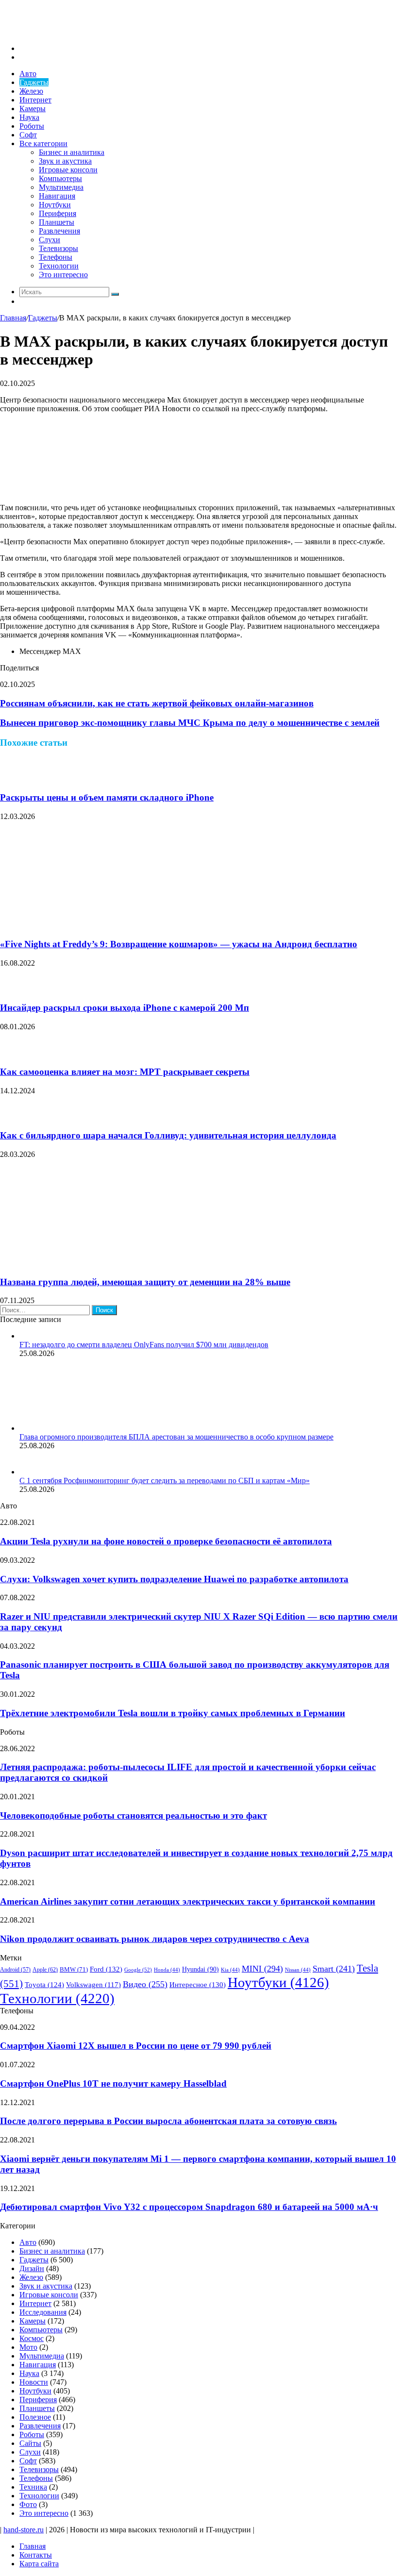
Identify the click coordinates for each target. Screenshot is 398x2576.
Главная (13, 318)
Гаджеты (34, 82)
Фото (28, 2504)
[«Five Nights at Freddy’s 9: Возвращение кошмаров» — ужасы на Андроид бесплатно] (95, 925)
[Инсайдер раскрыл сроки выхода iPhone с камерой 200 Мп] (12, 989)
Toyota (44, 1985)
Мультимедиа (61, 187)
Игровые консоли (68, 170)
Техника (33, 2487)
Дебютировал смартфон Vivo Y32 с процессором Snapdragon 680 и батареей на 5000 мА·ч (189, 2207)
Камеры (33, 109)
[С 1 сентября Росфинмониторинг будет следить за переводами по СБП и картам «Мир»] (32, 1472)
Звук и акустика (65, 161)
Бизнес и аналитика (72, 152)
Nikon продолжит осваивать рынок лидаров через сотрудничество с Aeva (155, 1939)
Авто (28, 74)
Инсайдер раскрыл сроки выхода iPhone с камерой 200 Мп (124, 1008)
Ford (106, 1969)
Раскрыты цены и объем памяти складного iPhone (107, 797)
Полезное (35, 2417)
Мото (28, 2347)
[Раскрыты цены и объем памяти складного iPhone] (12, 779)
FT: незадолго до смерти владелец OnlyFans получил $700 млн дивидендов (144, 1345)
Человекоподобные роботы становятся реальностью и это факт (133, 1815)
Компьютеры (60, 178)
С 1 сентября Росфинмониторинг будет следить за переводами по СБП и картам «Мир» (165, 1480)
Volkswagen (93, 1985)
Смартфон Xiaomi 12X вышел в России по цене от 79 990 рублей (136, 2046)
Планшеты (57, 222)
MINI (262, 1969)
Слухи (50, 240)
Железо (31, 91)
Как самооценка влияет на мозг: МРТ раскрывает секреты (125, 1072)
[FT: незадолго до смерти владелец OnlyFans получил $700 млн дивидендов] (23, 1336)
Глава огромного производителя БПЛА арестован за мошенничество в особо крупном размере (176, 1437)
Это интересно (63, 275)
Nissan (298, 1970)
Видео (145, 1984)
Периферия (58, 213)
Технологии (59, 266)
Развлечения (59, 231)
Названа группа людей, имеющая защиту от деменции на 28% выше (145, 1282)
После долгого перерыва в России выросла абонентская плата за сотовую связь (168, 2121)
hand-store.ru (24, 2530)
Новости (34, 2382)
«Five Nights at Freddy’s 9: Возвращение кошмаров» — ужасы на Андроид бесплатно (179, 944)
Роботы (32, 126)
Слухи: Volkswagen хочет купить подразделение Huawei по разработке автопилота (174, 1579)
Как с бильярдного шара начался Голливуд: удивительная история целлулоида (168, 1135)
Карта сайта (39, 2564)
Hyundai (200, 1969)
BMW (74, 1970)
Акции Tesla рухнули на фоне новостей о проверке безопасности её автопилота (166, 1541)
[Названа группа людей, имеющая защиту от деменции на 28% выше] (95, 1263)
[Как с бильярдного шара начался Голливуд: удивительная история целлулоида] (12, 1117)
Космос (32, 2338)
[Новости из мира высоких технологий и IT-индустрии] (73, 32)
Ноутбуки (55, 205)
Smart (334, 1969)
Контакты (36, 2555)
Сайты (30, 2443)
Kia (230, 1970)
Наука (29, 117)
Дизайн (32, 2268)
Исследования (43, 2312)
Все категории (43, 143)
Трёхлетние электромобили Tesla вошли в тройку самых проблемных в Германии (173, 1713)
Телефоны (56, 257)
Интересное (198, 1985)
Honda (167, 1970)
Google (138, 1970)
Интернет (35, 100)
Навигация (57, 196)
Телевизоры (58, 248)
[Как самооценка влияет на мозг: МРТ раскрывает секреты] (12, 1053)
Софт (28, 135)
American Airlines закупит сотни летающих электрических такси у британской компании (188, 1901)
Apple (45, 1970)
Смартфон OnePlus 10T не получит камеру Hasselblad (113, 2083)
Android (15, 1970)
